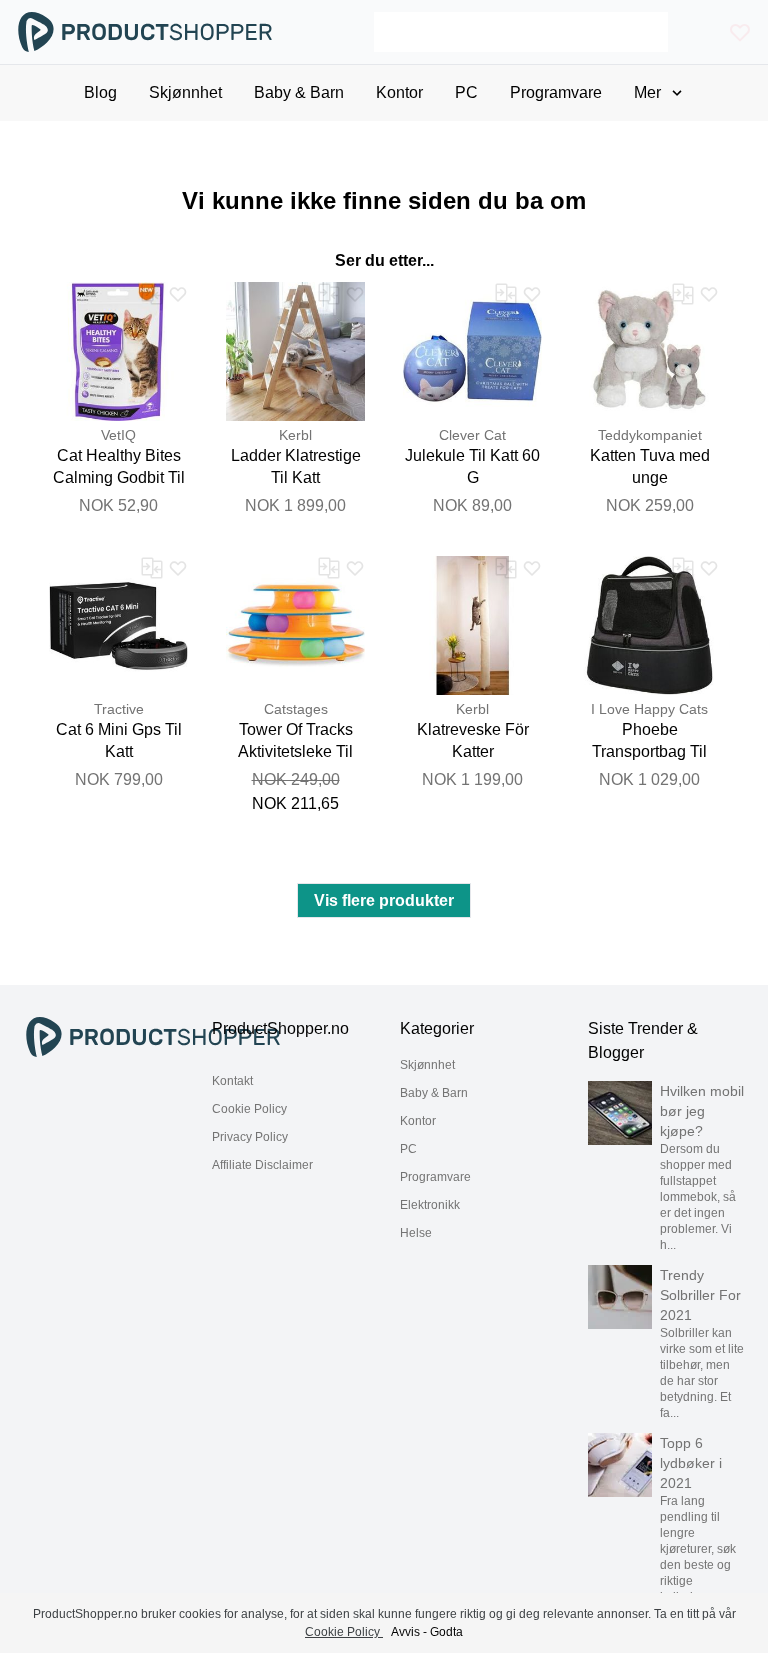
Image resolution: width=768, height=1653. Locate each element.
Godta (446, 1632)
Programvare (435, 1177)
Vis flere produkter (384, 900)
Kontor (418, 1121)
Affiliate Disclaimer (262, 1165)
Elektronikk (430, 1205)
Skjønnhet (427, 1065)
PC (408, 1149)
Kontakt (232, 1081)
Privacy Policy (250, 1137)
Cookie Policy (249, 1109)
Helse (416, 1233)
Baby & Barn (434, 1093)
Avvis (405, 1632)
